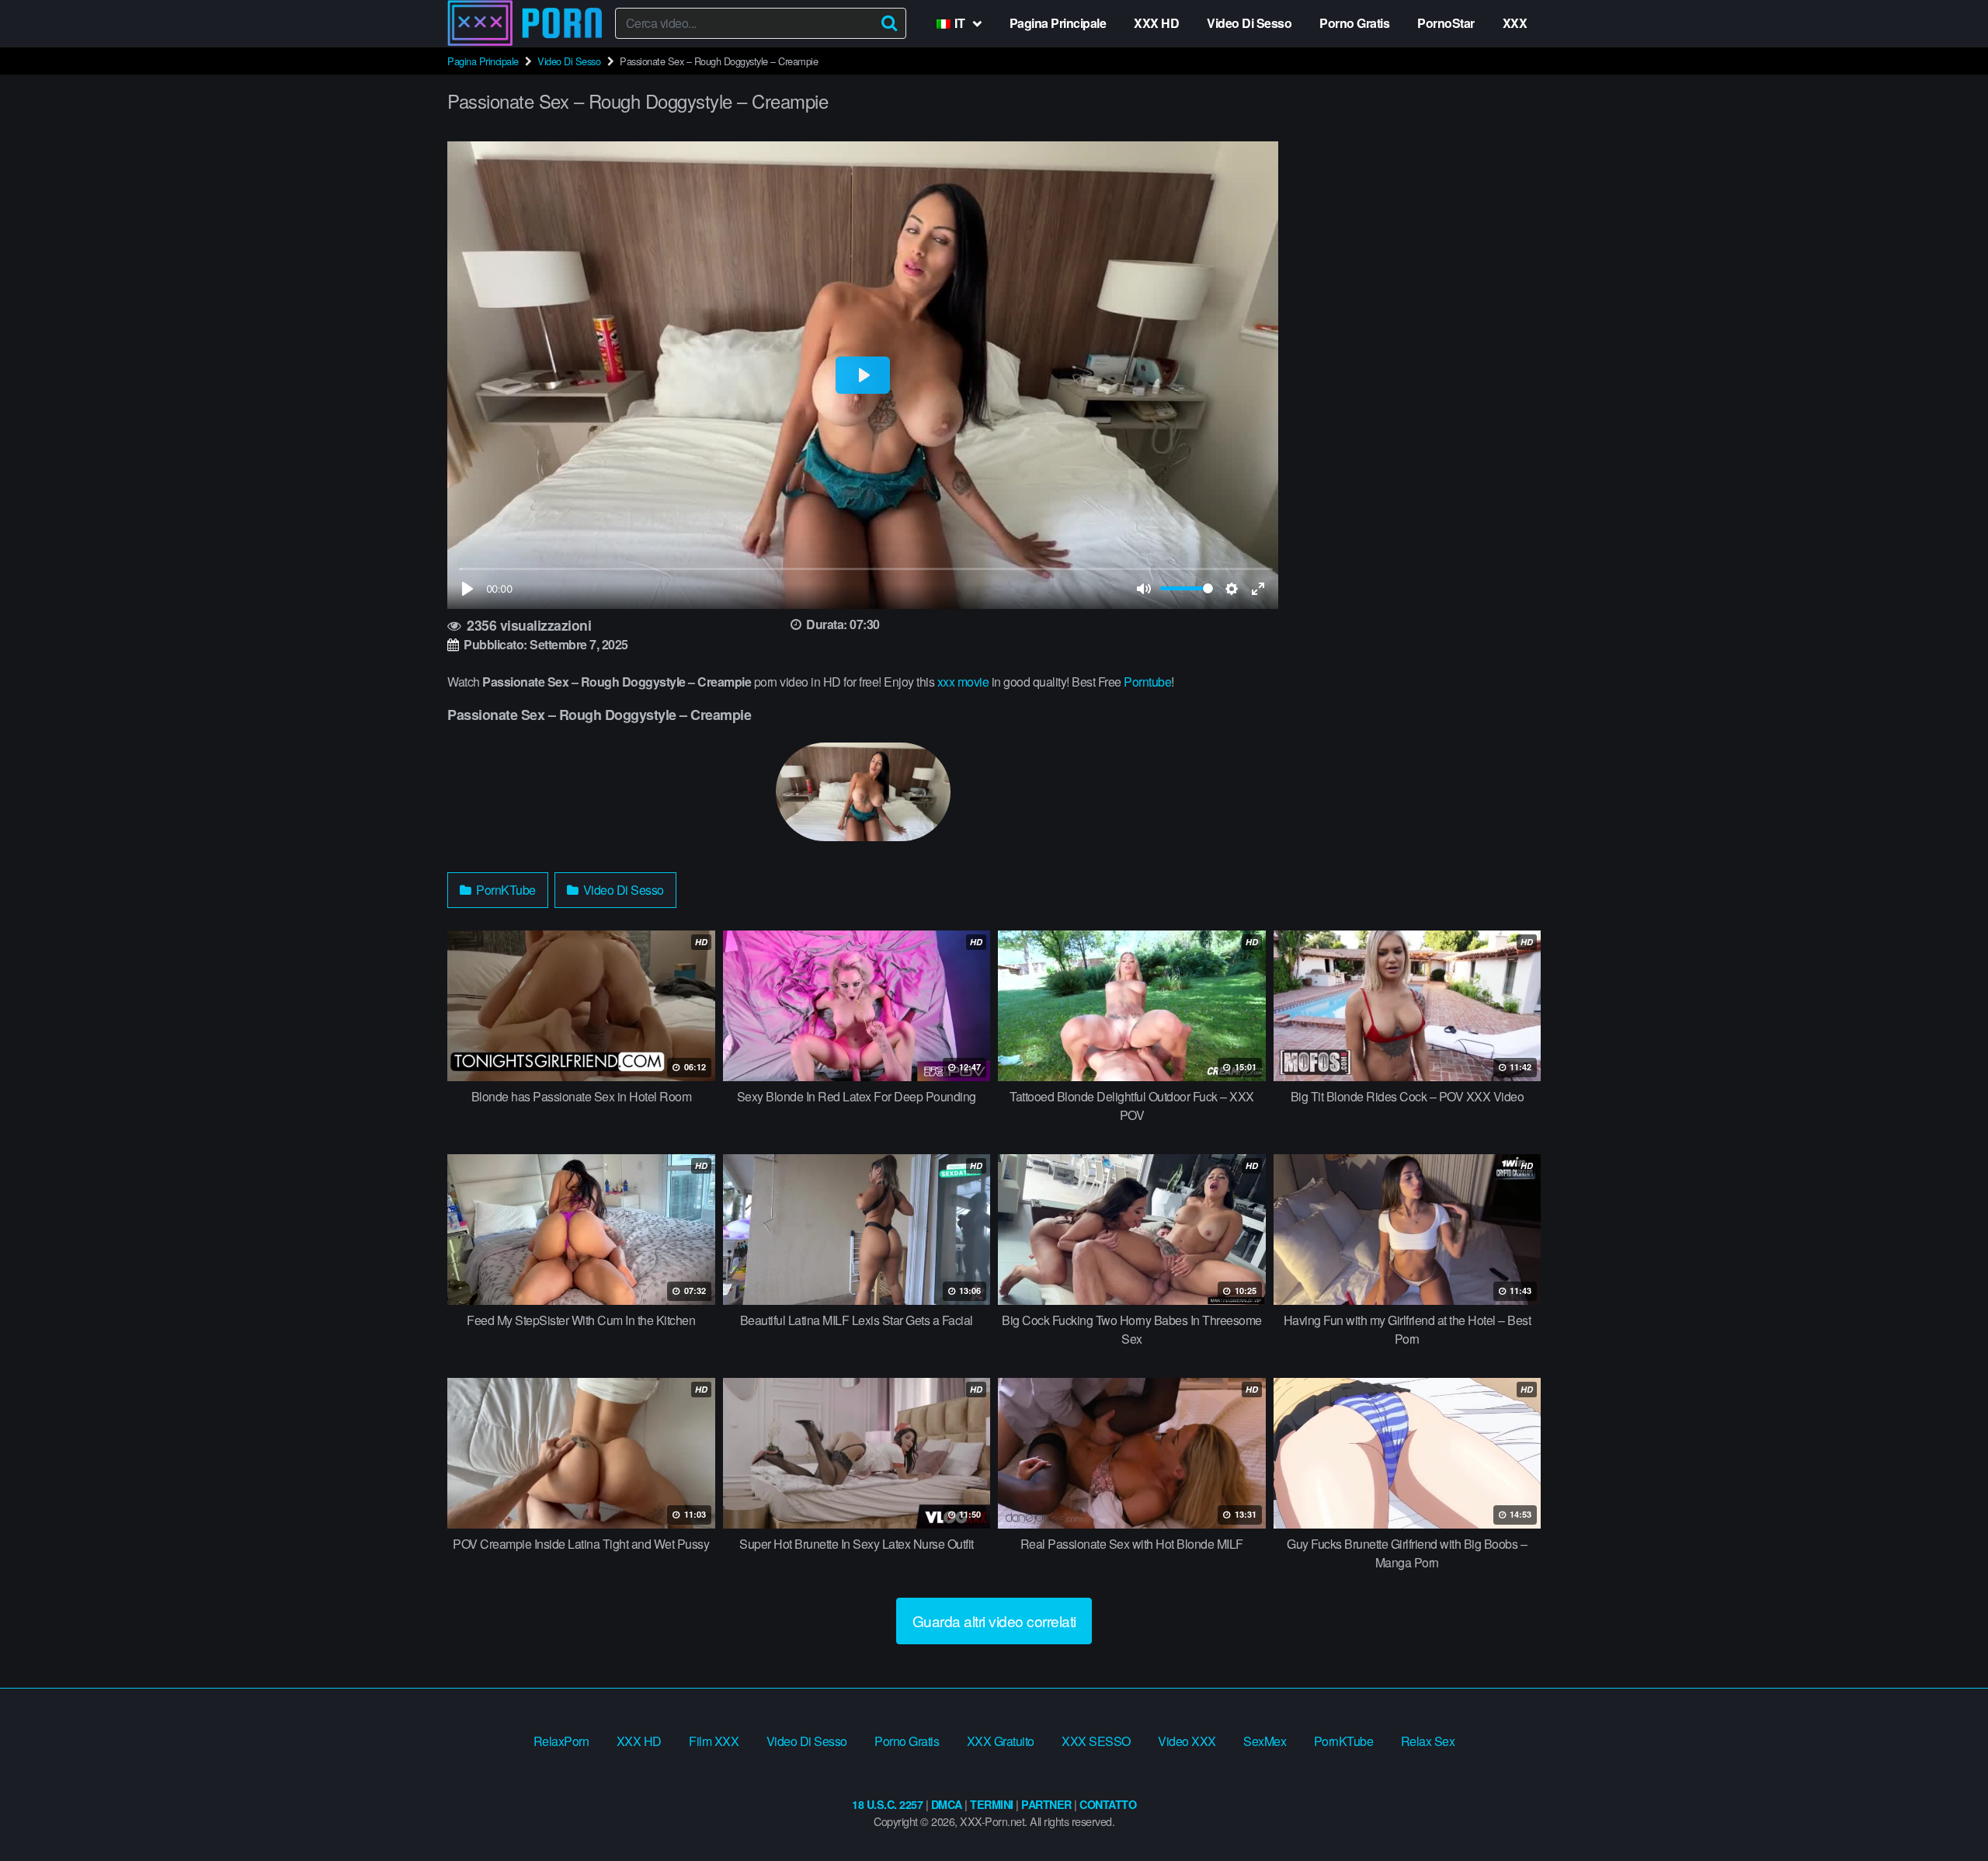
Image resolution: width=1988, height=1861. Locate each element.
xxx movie (963, 682)
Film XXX (714, 1741)
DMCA (947, 1804)
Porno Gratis (1354, 23)
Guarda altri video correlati (994, 1621)
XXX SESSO (1096, 1741)
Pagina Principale (1058, 23)
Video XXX (1187, 1741)
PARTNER (1046, 1804)
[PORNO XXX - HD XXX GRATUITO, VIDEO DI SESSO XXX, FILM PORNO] (525, 23)
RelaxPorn (561, 1741)
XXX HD (1156, 23)
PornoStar (1446, 23)
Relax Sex (1428, 1741)
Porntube (1147, 682)
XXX (1515, 23)
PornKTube (505, 890)
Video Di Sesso (1249, 23)
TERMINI (992, 1804)
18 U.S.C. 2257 (887, 1804)
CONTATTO (1108, 1804)
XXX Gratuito (1001, 1741)
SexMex (1265, 1741)
